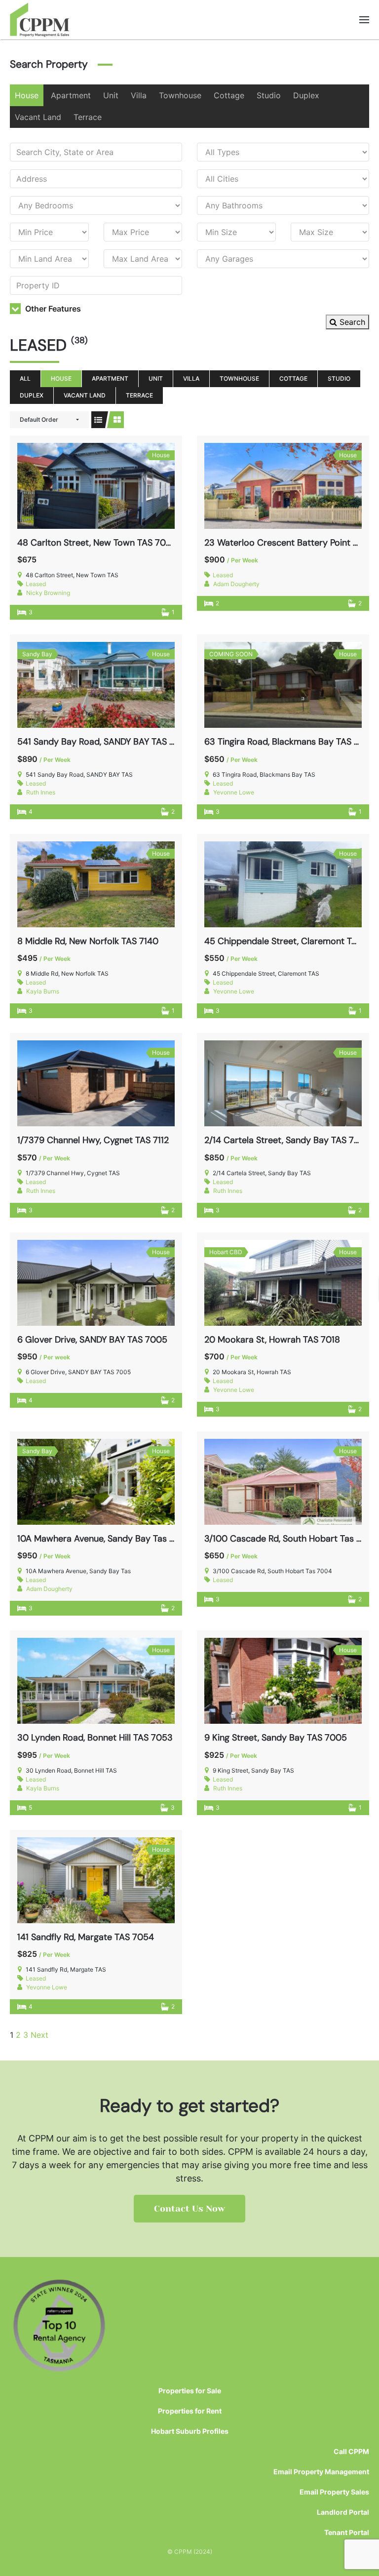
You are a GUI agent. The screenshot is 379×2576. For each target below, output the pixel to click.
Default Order (39, 419)
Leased (36, 584)
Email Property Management (321, 2472)
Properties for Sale (190, 2391)
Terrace (88, 117)
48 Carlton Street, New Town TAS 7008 (97, 543)
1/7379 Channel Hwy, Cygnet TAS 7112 (93, 1140)
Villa (139, 95)
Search (351, 322)
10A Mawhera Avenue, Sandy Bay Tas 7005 (104, 1539)
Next (39, 2035)
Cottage (229, 95)
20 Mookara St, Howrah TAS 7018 (272, 1340)
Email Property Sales (334, 2492)
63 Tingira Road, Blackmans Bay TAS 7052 (290, 742)
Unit (111, 95)
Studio (269, 95)
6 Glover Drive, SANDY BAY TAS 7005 (92, 1340)
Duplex (306, 95)
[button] (364, 20)
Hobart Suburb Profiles (190, 2431)
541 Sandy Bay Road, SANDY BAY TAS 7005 (104, 742)
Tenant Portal (347, 2532)
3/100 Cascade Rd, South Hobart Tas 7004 (291, 1539)
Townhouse (180, 95)
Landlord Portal (343, 2512)
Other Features (52, 309)
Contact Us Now (189, 2209)
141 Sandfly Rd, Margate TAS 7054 (86, 1937)
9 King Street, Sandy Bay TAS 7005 (276, 1738)
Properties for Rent (190, 2411)
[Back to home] (40, 20)
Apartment (71, 95)
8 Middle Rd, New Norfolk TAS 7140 (88, 941)
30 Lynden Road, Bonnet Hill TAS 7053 (95, 1738)
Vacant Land (38, 117)
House (27, 95)
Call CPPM (351, 2451)
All (25, 378)
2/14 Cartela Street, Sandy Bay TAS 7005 (288, 1140)
